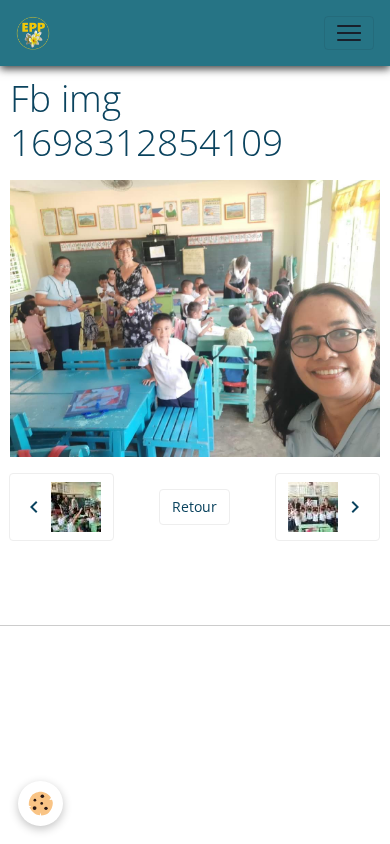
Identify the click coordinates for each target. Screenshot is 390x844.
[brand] (37, 33)
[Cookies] (40, 803)
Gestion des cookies (195, 652)
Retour (194, 506)
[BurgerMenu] (349, 33)
